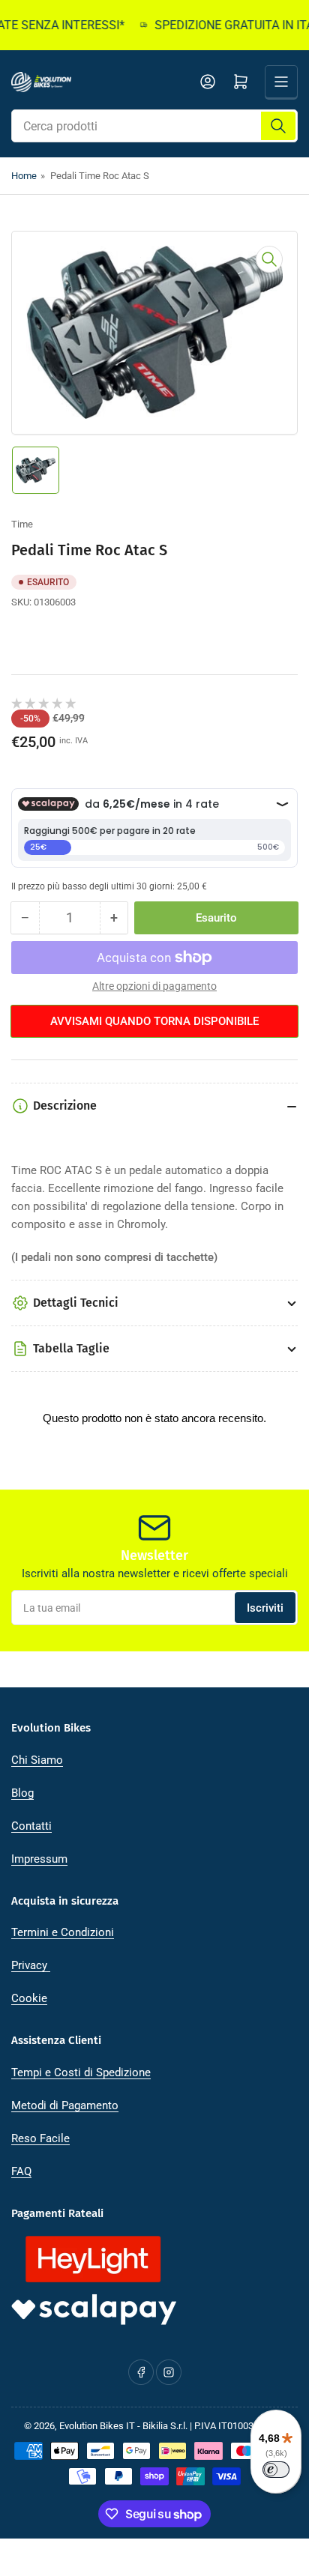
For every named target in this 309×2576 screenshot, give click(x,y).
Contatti (31, 1826)
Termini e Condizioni (63, 1932)
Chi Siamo (37, 1760)
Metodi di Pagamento (65, 2105)
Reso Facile (40, 2138)
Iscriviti (265, 1608)
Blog (22, 1793)
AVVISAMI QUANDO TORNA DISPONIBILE (154, 1021)
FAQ (21, 2171)
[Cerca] (278, 126)
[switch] (276, 2470)
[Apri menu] (281, 82)
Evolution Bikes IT (97, 2426)
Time (22, 524)
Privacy (31, 1965)
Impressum (39, 1859)
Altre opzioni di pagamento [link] (154, 986)
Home (24, 176)
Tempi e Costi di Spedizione (81, 2072)
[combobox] (154, 126)
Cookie (29, 1998)
